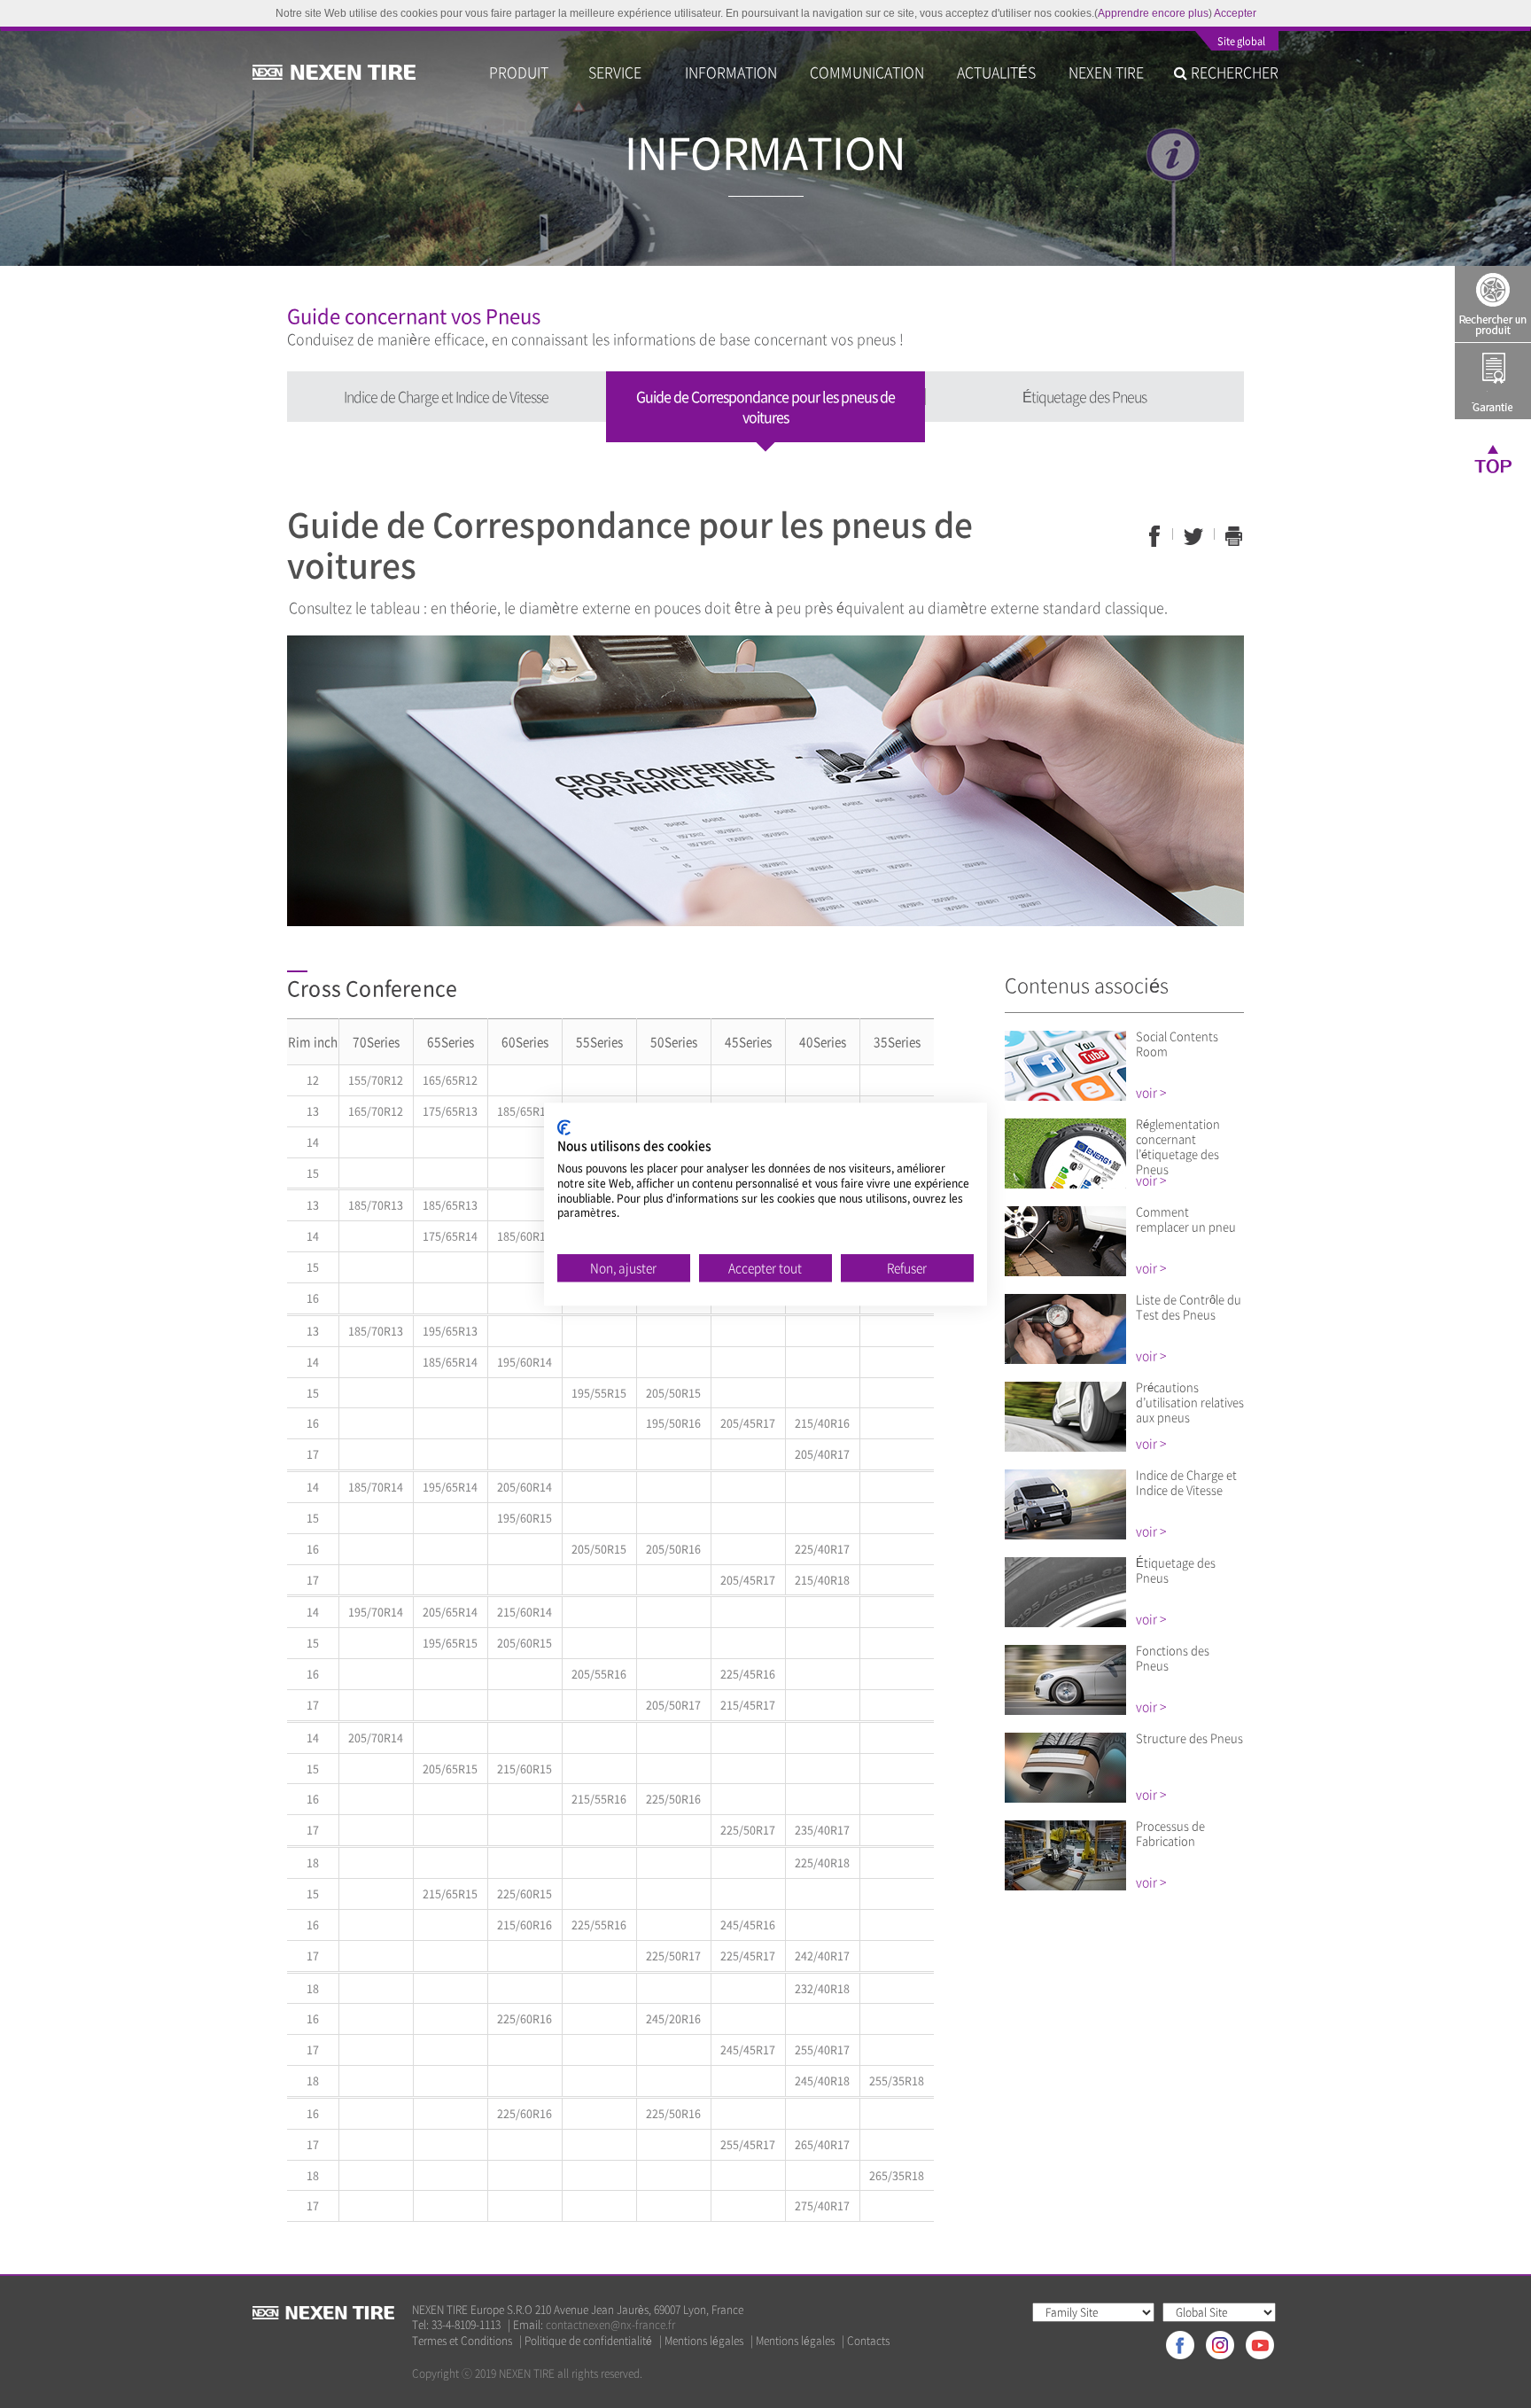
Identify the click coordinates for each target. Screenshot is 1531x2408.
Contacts (868, 2341)
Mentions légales (704, 2341)
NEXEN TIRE (1106, 72)
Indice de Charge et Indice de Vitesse (446, 396)
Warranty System (1493, 381)
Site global (1241, 43)
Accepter (1235, 13)
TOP (1493, 458)
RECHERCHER (1233, 72)
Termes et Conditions (462, 2341)
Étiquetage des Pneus (1084, 396)
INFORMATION (731, 72)
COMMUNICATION (867, 72)
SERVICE (620, 72)
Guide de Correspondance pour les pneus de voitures (765, 406)
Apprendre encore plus (1153, 13)
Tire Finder (1493, 304)
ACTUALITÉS (996, 72)
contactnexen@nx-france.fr (610, 2325)
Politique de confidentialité (588, 2341)
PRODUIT (522, 72)
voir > (1151, 1092)
